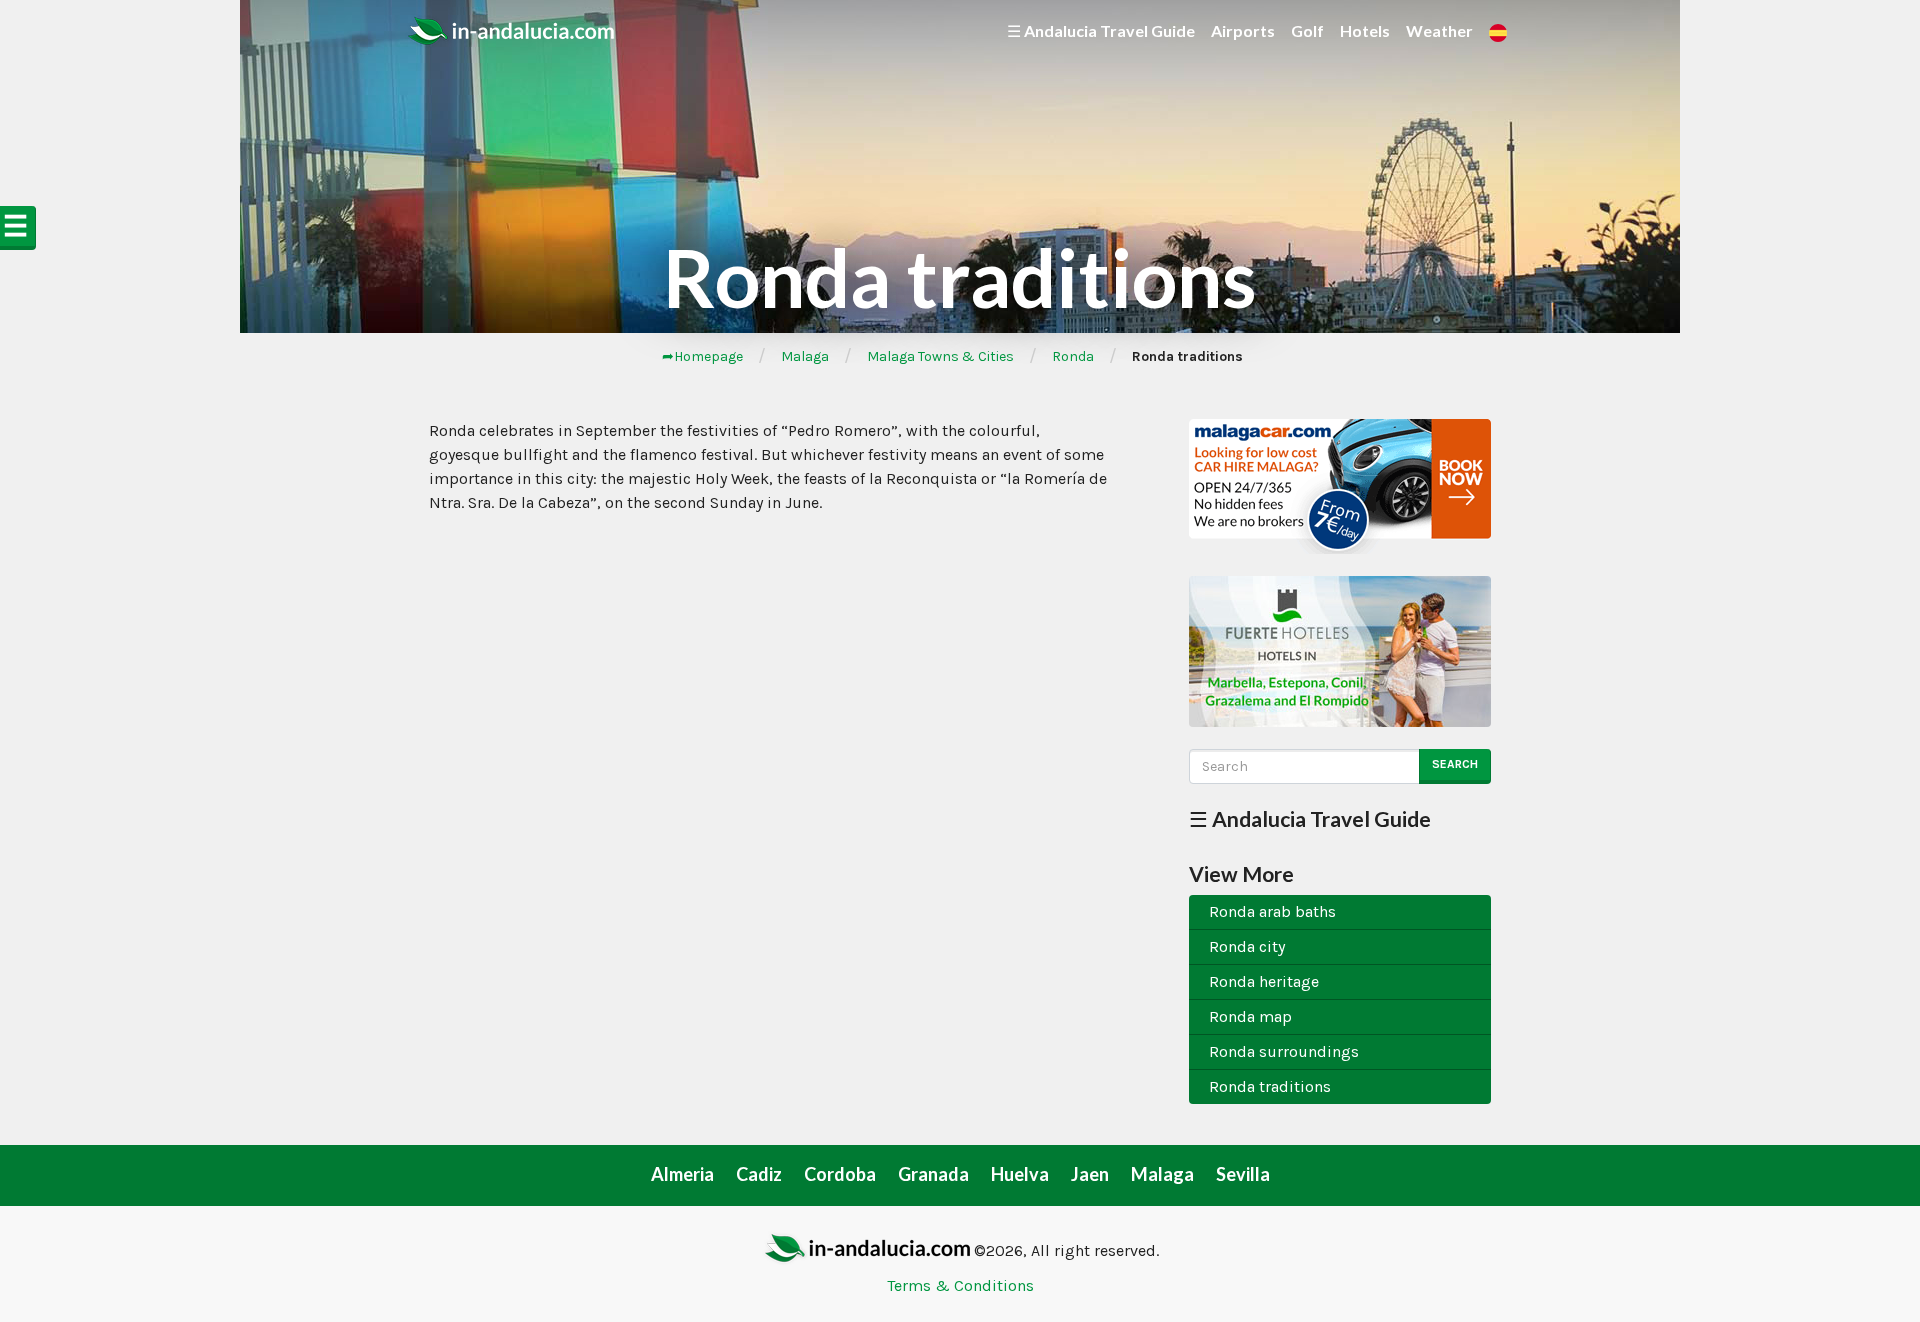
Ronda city (1247, 946)
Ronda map (1250, 1016)
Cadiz (759, 1174)
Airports (1243, 30)
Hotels (1365, 30)
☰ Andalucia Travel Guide (1101, 30)
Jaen (1090, 1174)
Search (1455, 764)
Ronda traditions (1270, 1086)
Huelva (1020, 1174)
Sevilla (1243, 1174)
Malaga (805, 356)
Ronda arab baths (1272, 911)
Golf (1307, 30)
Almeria (682, 1174)
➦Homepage (702, 356)
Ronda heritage (1264, 981)
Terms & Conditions (960, 1285)
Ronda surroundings (1284, 1051)
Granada (933, 1174)
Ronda (1073, 356)
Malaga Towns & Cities (940, 356)
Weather (1439, 30)
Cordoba (840, 1174)
